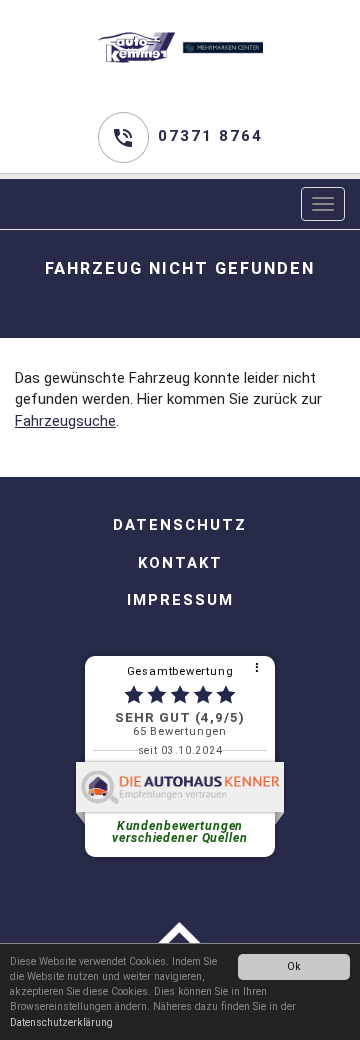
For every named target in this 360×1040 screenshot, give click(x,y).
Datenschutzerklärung (61, 1022)
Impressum (180, 600)
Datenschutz (180, 525)
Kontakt (180, 563)
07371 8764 (210, 136)
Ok (294, 966)
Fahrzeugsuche (65, 421)
